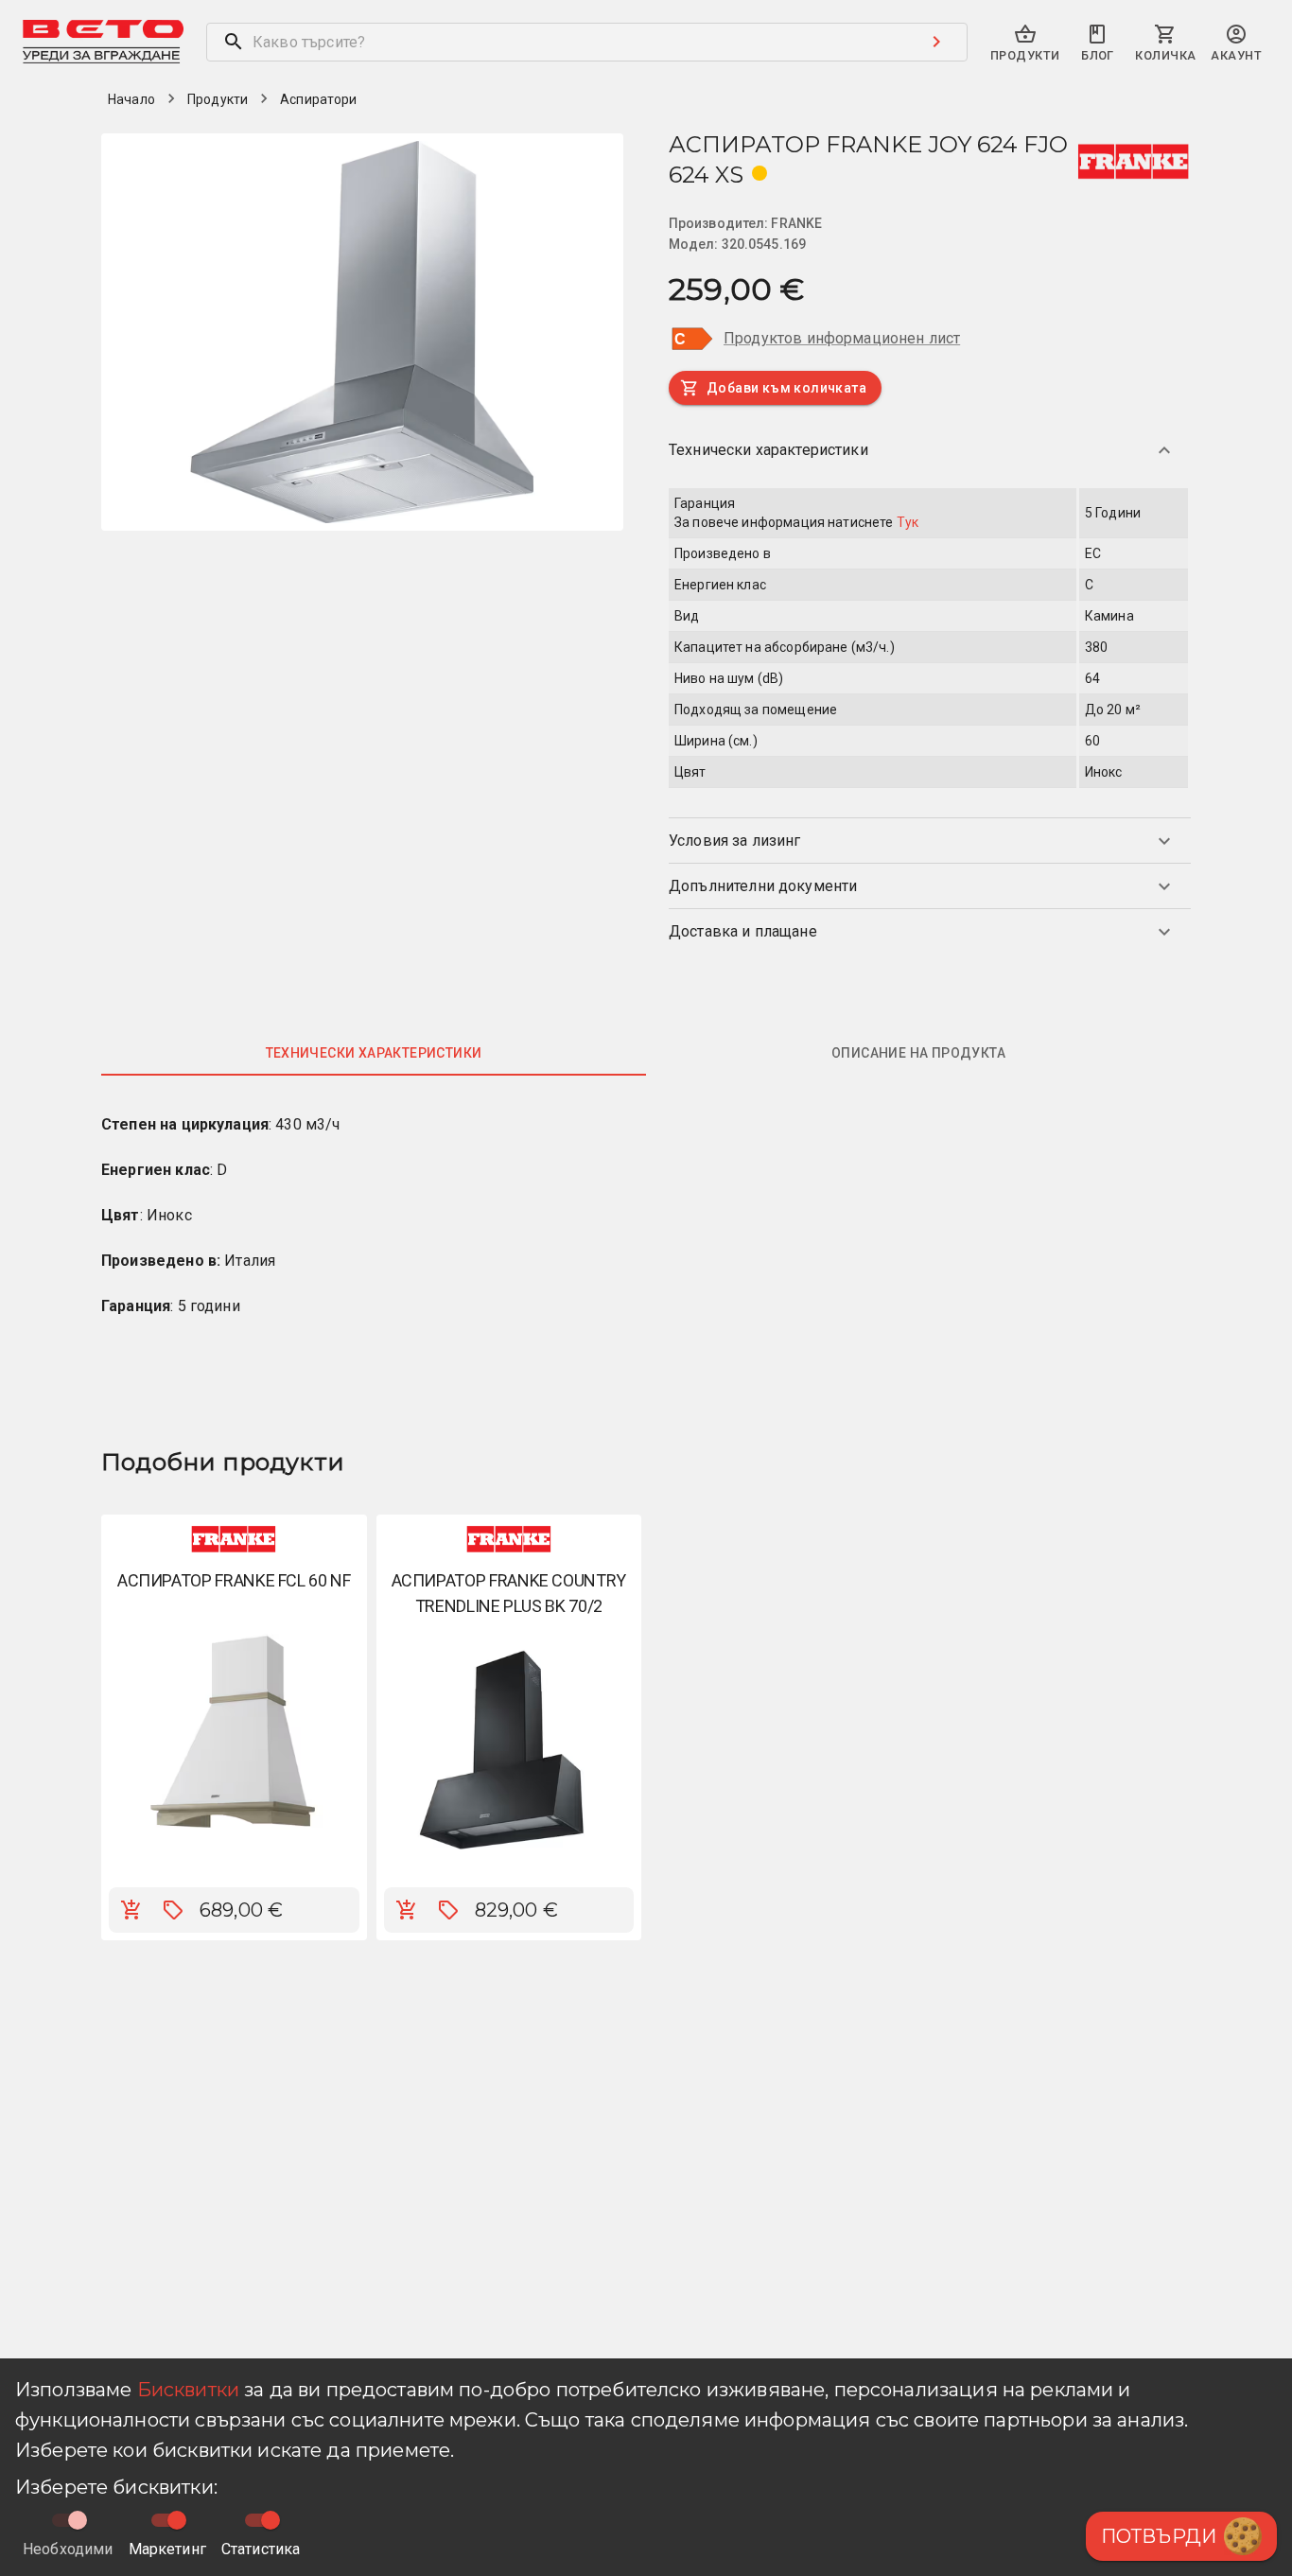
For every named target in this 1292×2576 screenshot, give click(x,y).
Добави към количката (786, 388)
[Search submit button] (936, 42)
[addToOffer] (173, 1910)
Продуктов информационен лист (842, 338)
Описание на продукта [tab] (918, 1053)
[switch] (177, 2520)
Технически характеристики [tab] (374, 1053)
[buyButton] (131, 1910)
